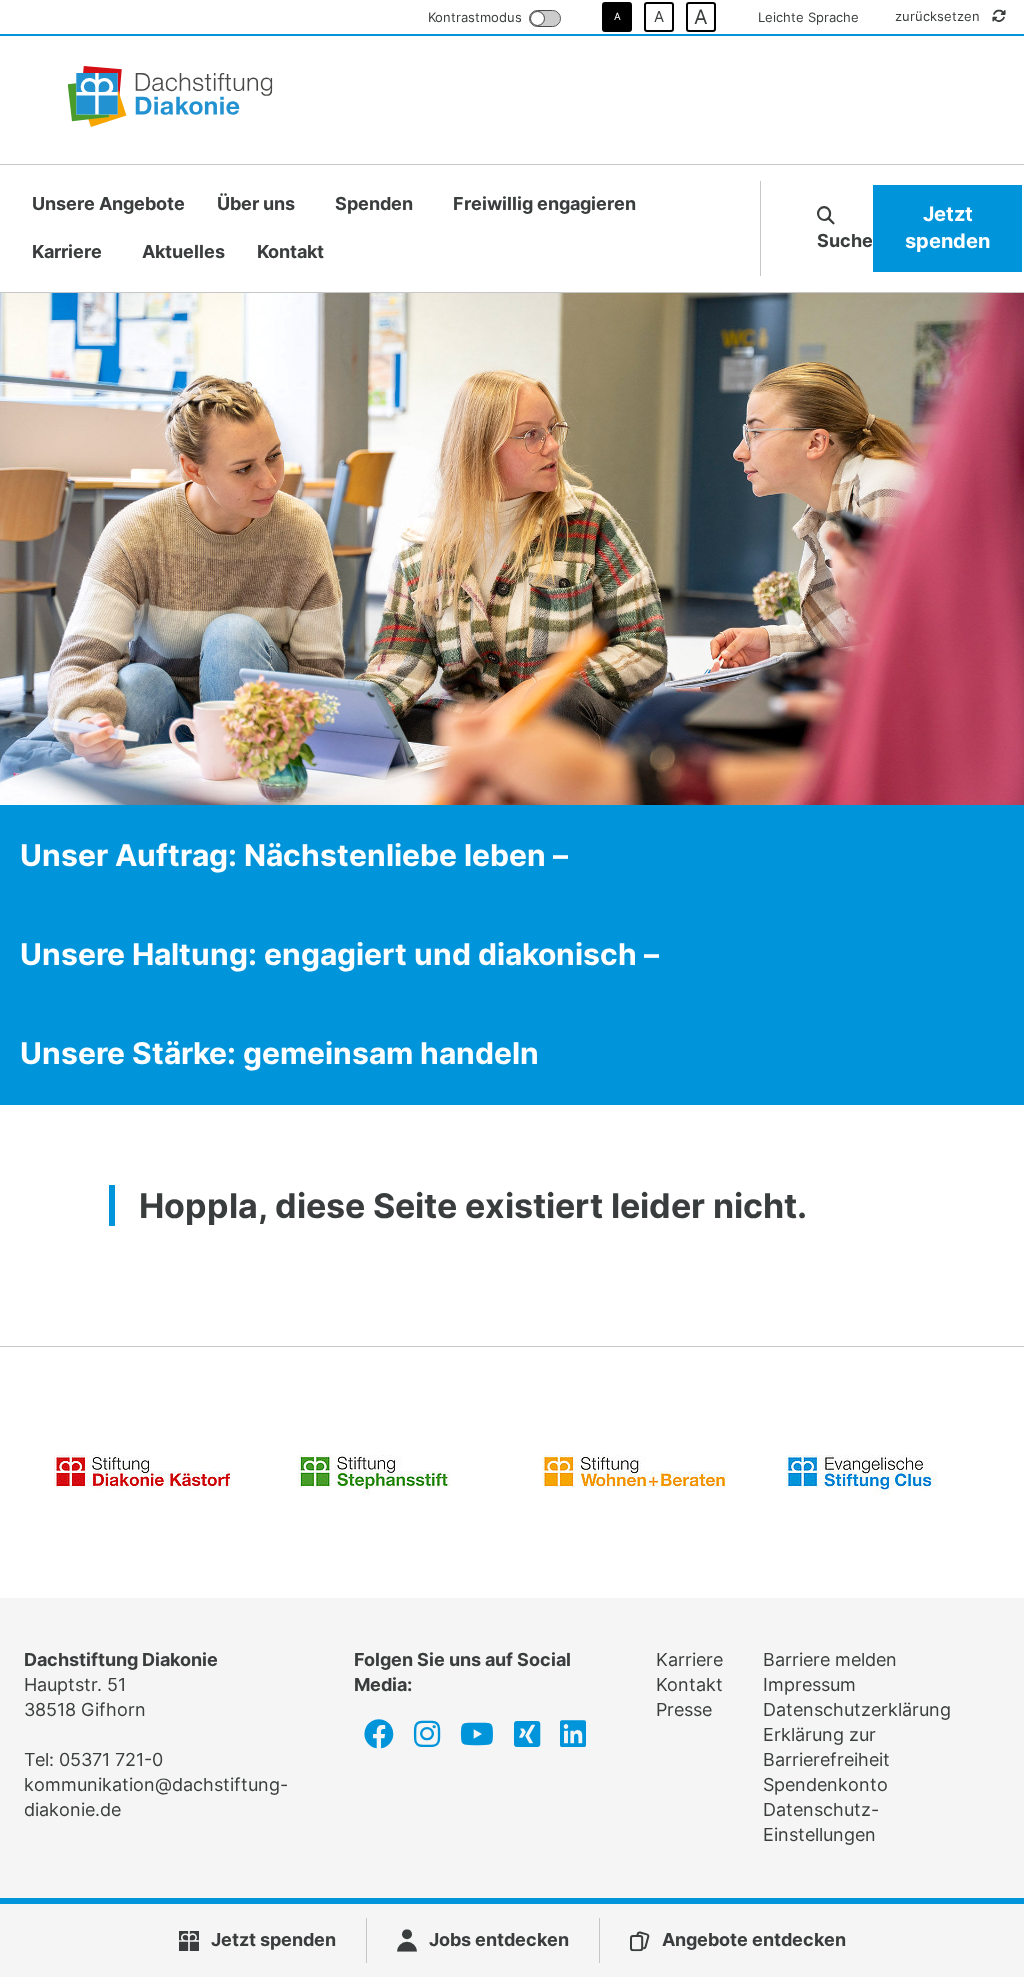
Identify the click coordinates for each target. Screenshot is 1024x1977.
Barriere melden (830, 1659)
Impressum (809, 1684)
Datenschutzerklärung (857, 1709)
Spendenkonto (825, 1784)
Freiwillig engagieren (544, 203)
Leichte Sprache (808, 17)
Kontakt (290, 251)
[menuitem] (108, 204)
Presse (684, 1709)
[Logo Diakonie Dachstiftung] (170, 100)
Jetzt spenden (947, 228)
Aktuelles (183, 251)
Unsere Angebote (108, 203)
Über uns (256, 203)
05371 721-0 (111, 1759)
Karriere (67, 251)
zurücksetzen (939, 16)
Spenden (374, 203)
